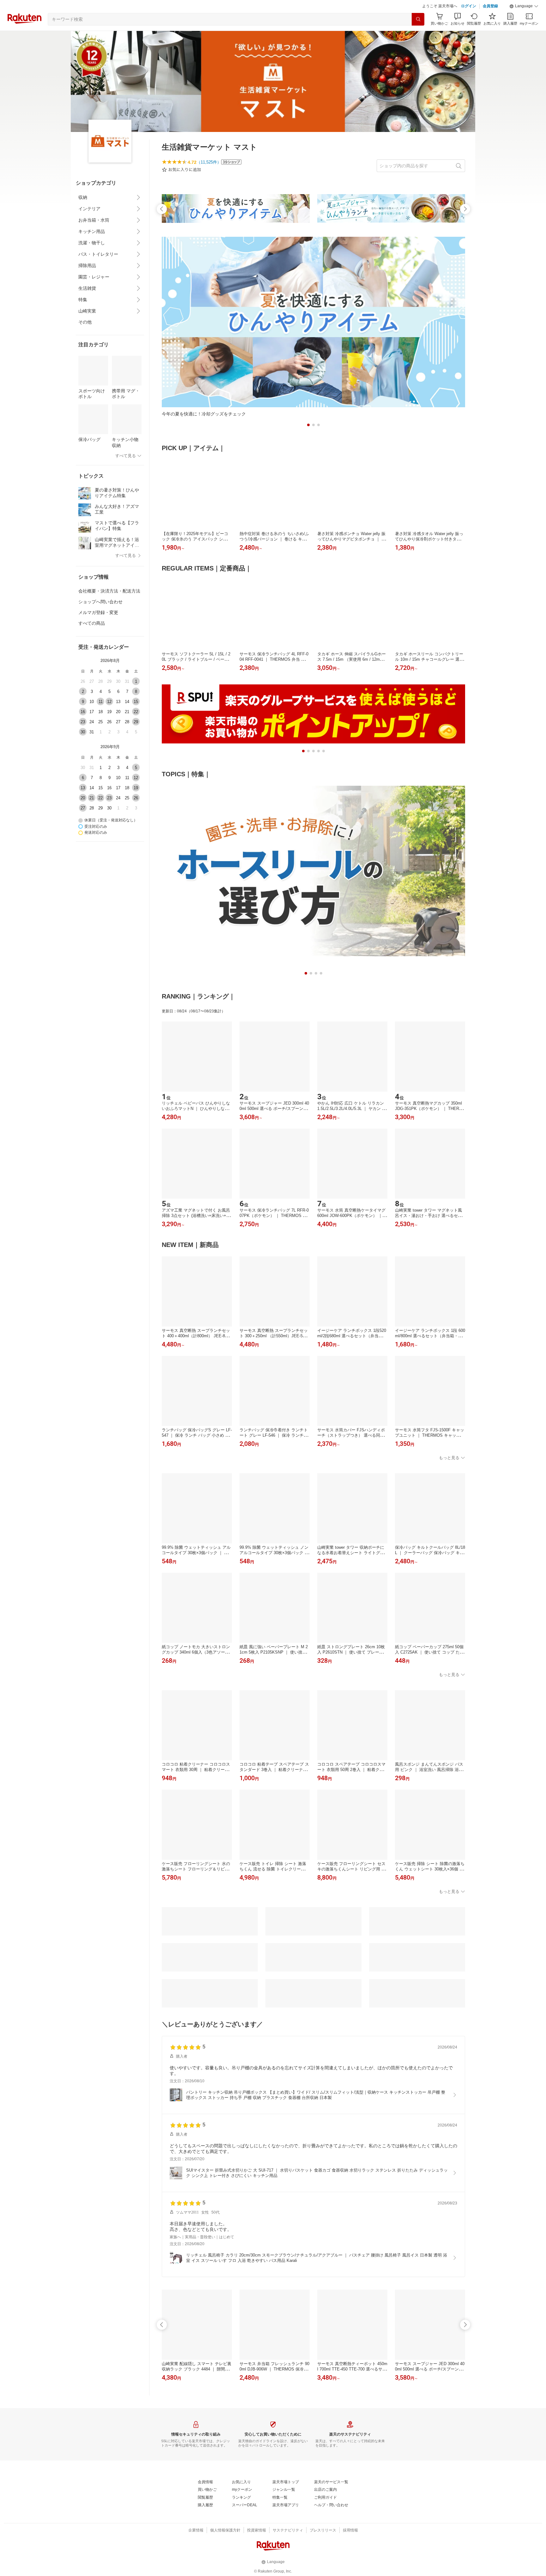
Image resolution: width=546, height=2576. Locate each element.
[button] (524, 22)
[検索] (418, 35)
